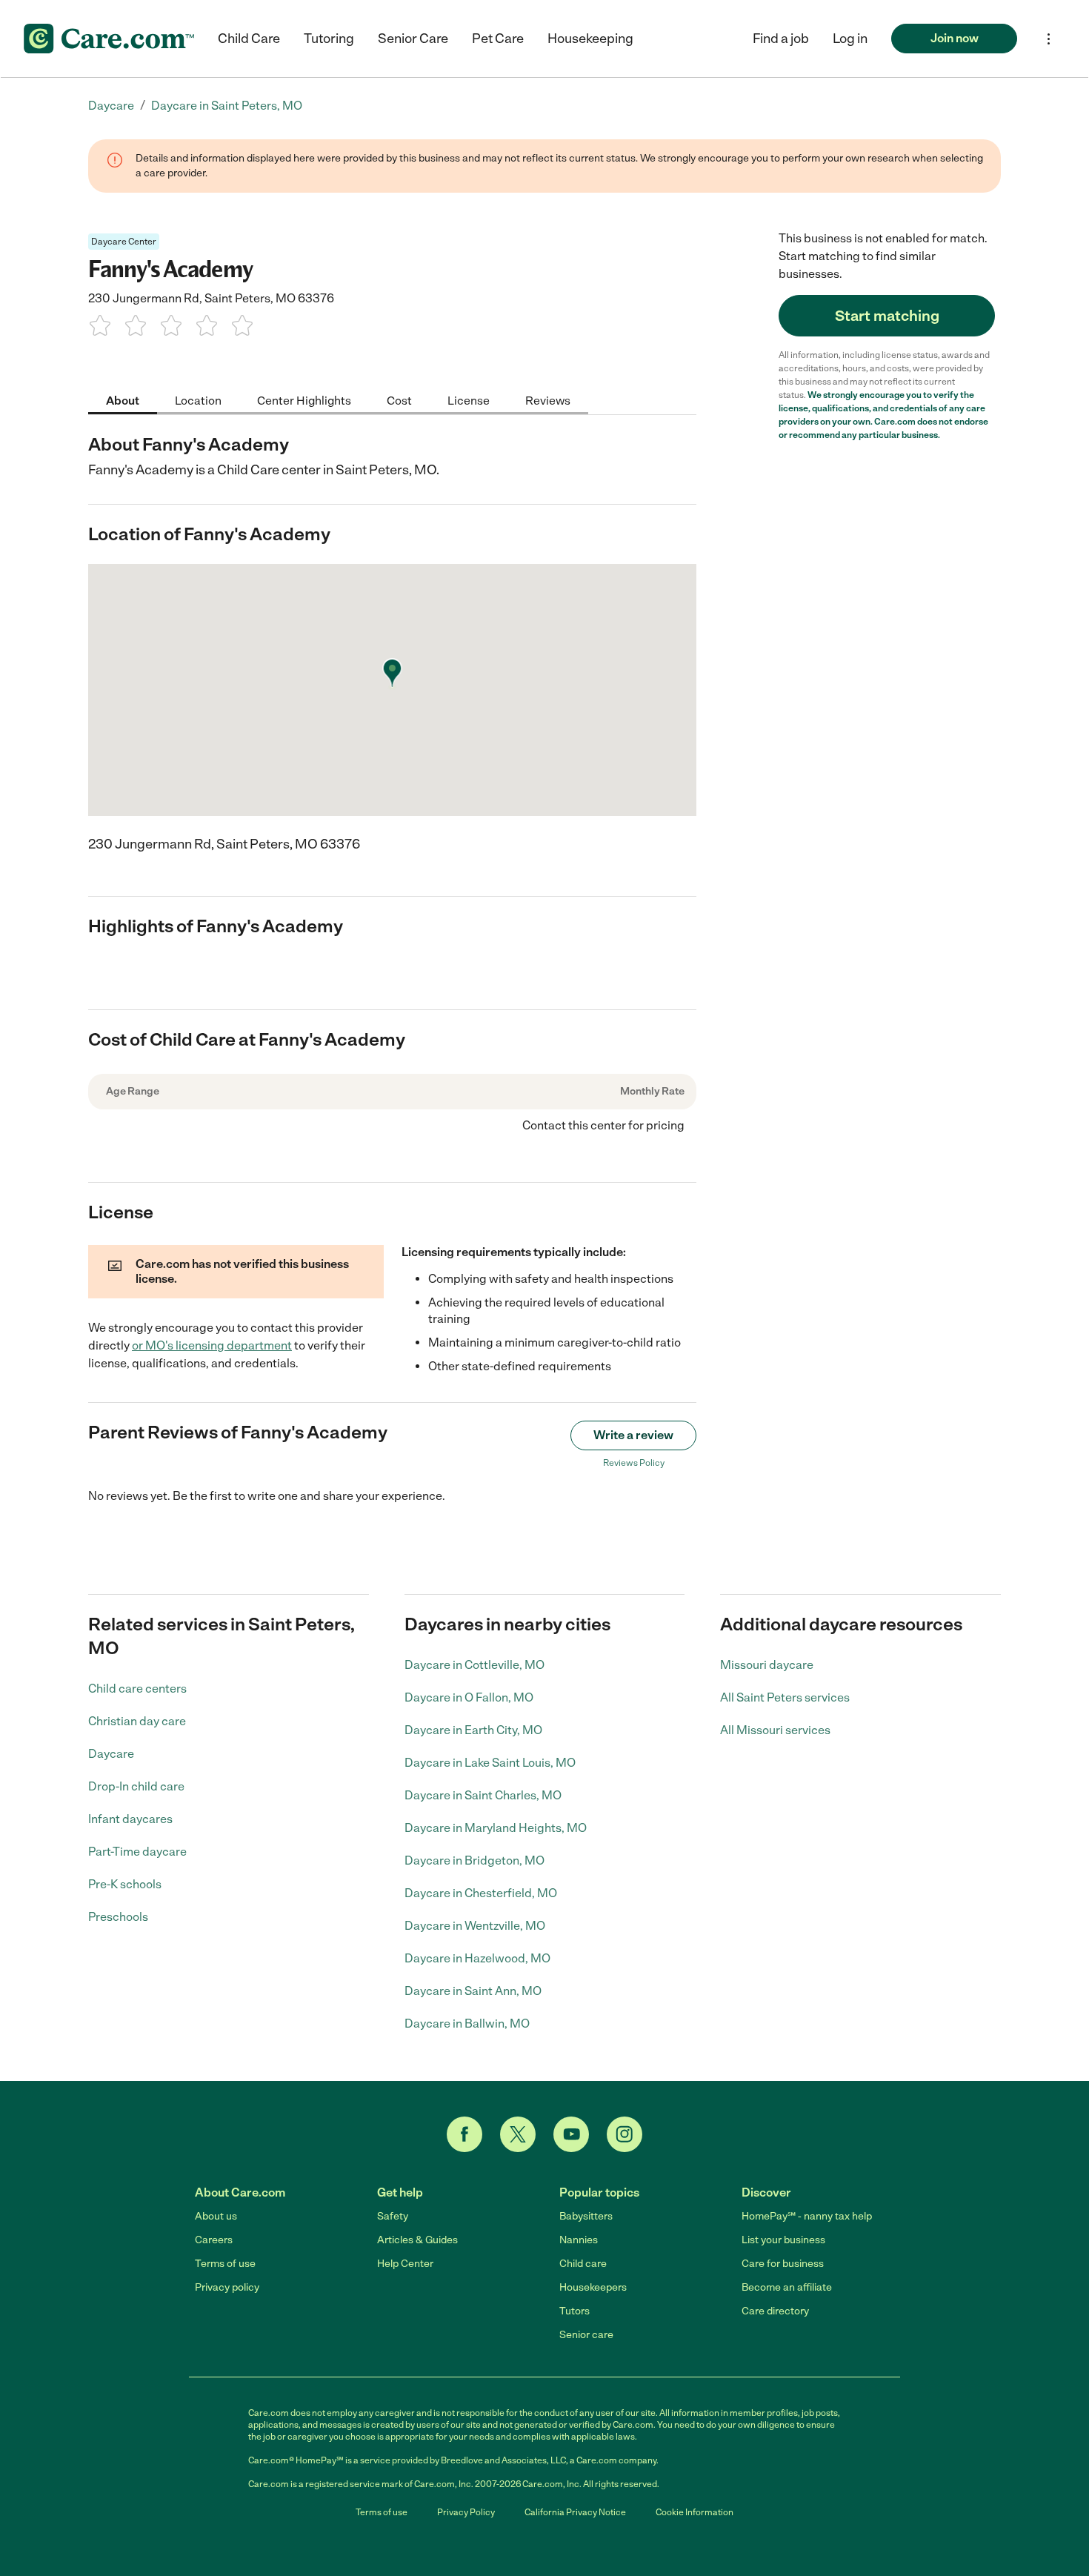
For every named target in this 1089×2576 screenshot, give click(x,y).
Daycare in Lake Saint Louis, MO (490, 1763)
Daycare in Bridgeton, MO (474, 1860)
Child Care (249, 39)
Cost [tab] (399, 400)
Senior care (586, 2335)
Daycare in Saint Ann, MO (473, 1991)
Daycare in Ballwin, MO (467, 2024)
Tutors (575, 2311)
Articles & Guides (417, 2240)
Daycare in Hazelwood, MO (477, 1958)
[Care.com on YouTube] (571, 2134)
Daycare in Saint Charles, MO (483, 1795)
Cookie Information (695, 2512)
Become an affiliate (787, 2287)
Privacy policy (227, 2287)
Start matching (887, 316)
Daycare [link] (111, 106)
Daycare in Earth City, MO (473, 1730)
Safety (393, 2216)
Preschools (118, 1917)
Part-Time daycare (137, 1852)
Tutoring (329, 39)
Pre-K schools (125, 1884)
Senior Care (413, 39)
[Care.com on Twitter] (518, 2134)
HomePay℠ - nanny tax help (807, 2216)
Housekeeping (590, 39)
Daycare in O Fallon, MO (469, 1697)
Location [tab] (198, 400)
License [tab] (469, 400)
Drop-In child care (136, 1786)
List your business (783, 2240)
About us (216, 2216)
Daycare (111, 1754)
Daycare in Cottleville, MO (474, 1665)
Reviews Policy (634, 1463)
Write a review (633, 1435)
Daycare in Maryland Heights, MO (496, 1828)
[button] (850, 39)
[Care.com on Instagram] (625, 2134)
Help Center (405, 2264)
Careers (214, 2240)
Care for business (783, 2264)
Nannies (579, 2240)
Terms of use (225, 2264)
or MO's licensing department (212, 1345)
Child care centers (137, 1689)
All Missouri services (775, 1730)
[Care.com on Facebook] (464, 2134)
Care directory (775, 2311)
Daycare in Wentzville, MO (475, 1926)
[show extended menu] (1049, 39)
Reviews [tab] (548, 400)
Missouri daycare (767, 1665)
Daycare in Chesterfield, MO (481, 1893)
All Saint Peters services (785, 1697)
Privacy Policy (466, 2512)
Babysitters (586, 2216)
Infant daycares (130, 1819)
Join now (955, 38)
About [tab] (123, 400)
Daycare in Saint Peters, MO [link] (227, 106)
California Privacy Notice (575, 2512)
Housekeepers (593, 2287)
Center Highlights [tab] (304, 400)
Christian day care (137, 1721)
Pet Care (498, 39)
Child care (583, 2264)
